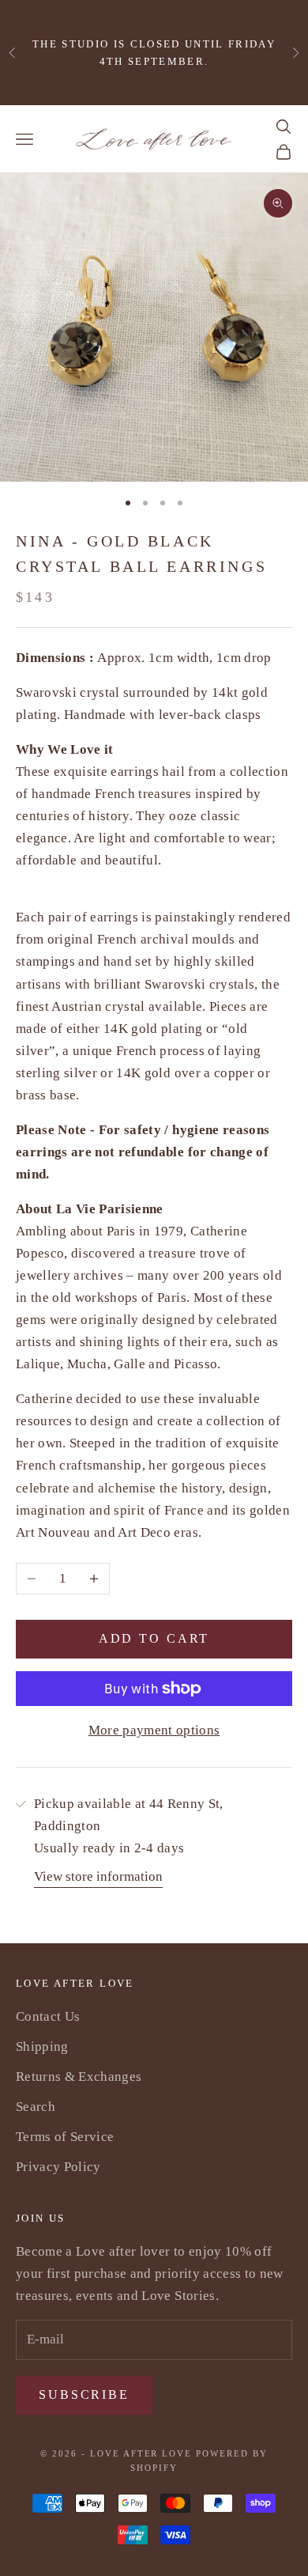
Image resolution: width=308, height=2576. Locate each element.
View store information (98, 1876)
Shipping (42, 2046)
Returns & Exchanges (79, 2077)
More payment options (154, 1730)
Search (36, 2107)
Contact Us (48, 2016)
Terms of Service (65, 2137)
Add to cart (154, 1638)
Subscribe (84, 2394)
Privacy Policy (58, 2167)
